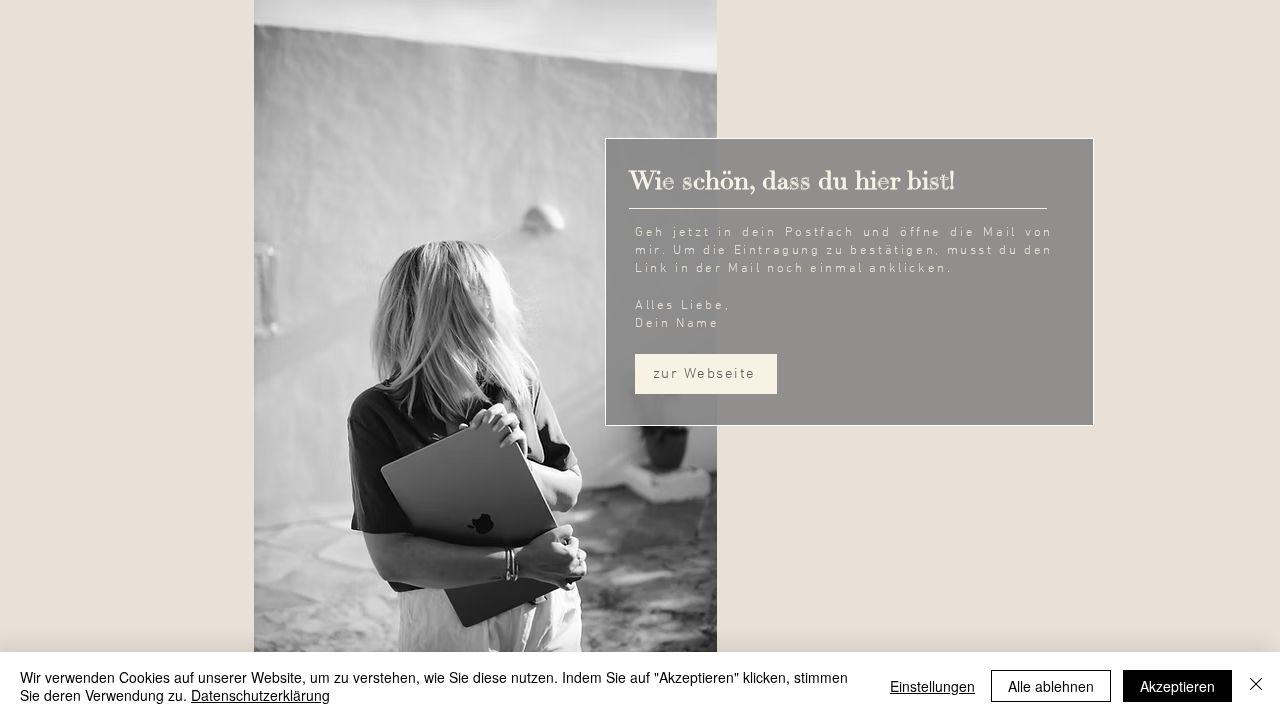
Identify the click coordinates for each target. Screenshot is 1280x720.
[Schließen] (1256, 686)
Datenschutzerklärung (260, 695)
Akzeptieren (1177, 686)
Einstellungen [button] (932, 686)
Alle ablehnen (1051, 686)
